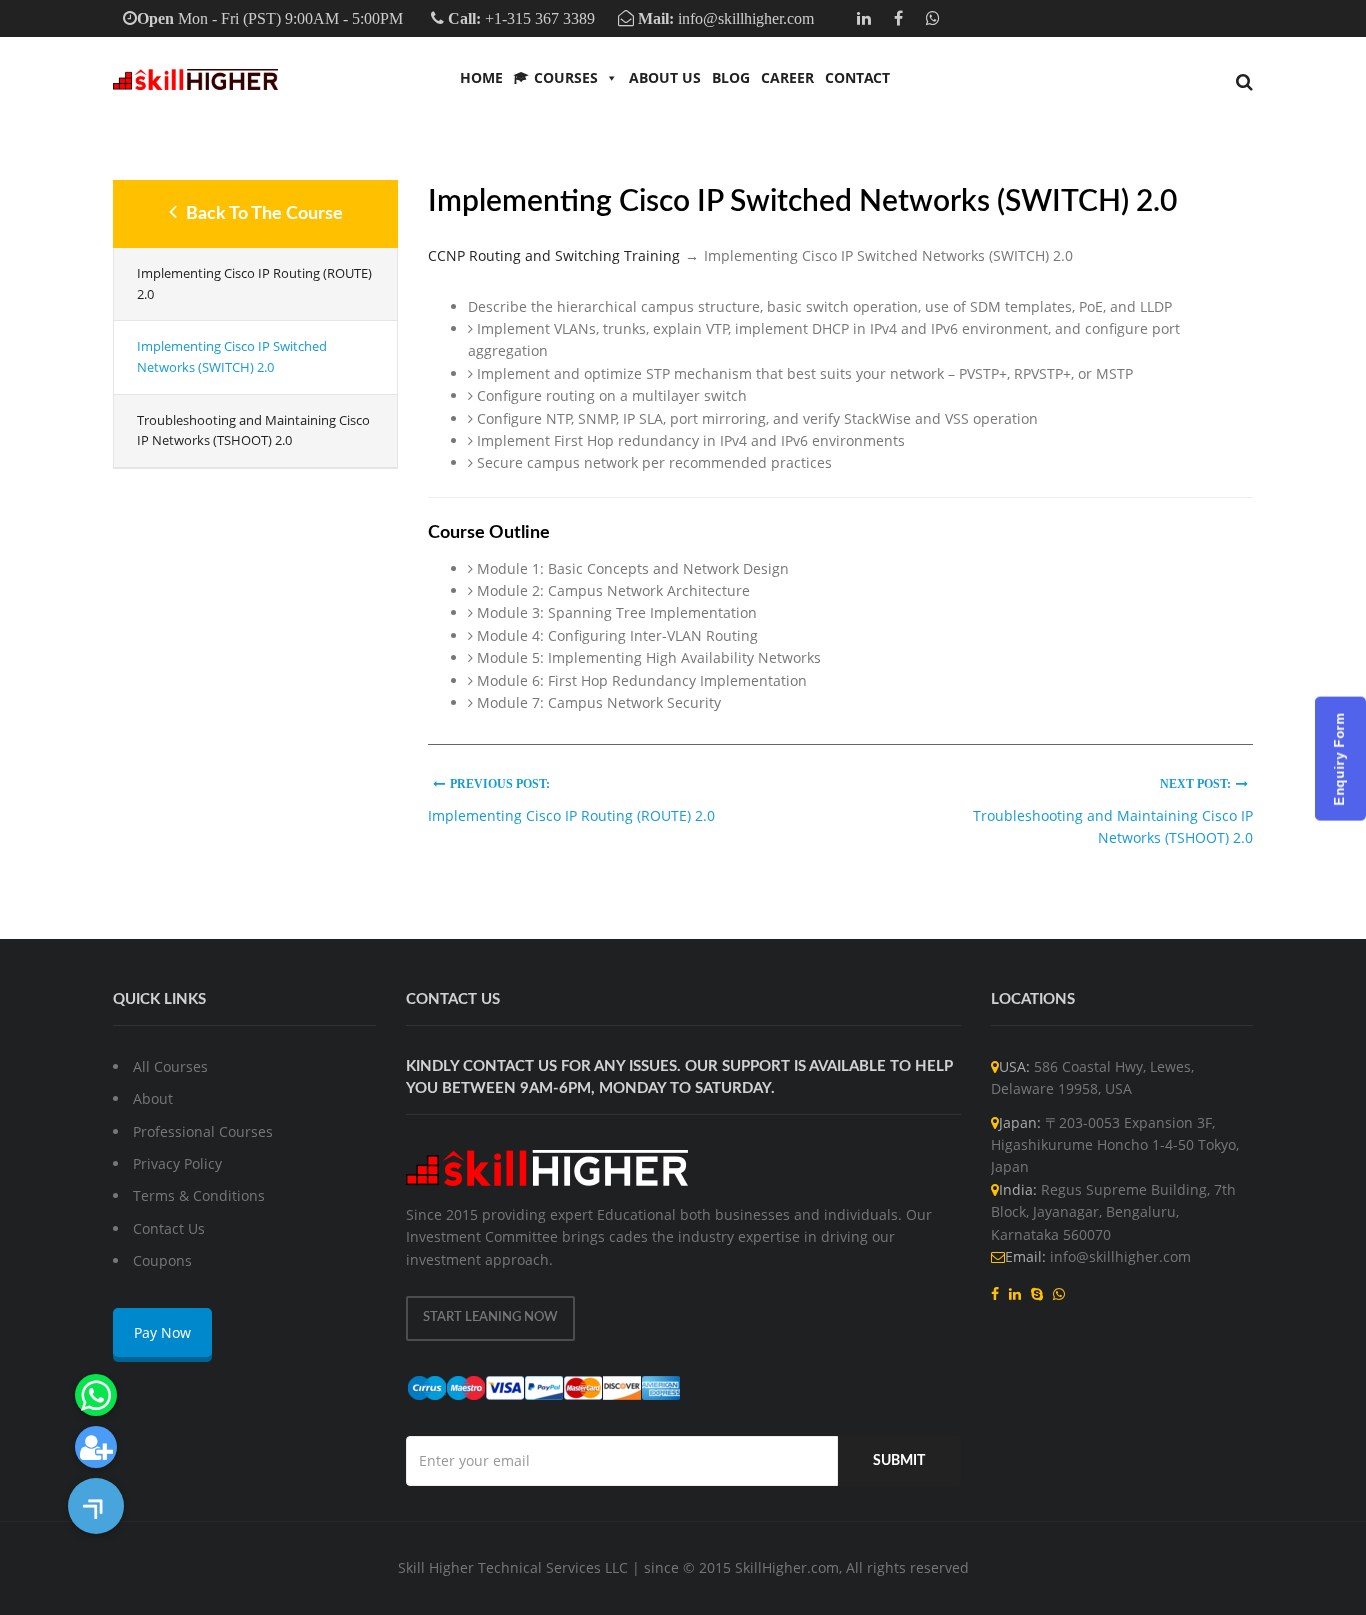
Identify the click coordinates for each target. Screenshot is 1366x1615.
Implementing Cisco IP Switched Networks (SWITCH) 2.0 (232, 356)
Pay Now (162, 1332)
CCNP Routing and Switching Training (554, 255)
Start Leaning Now (490, 1317)
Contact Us (169, 1228)
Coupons (162, 1260)
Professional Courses (203, 1131)
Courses (566, 77)
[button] (96, 1506)
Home (481, 77)
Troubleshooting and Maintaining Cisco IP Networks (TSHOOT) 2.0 (253, 430)
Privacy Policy (177, 1163)
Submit (899, 1461)
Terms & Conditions (199, 1195)
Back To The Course (262, 214)
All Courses (170, 1066)
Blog (731, 77)
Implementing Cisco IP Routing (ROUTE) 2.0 (254, 283)
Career (787, 77)
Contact (857, 77)
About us (665, 77)
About (153, 1098)
